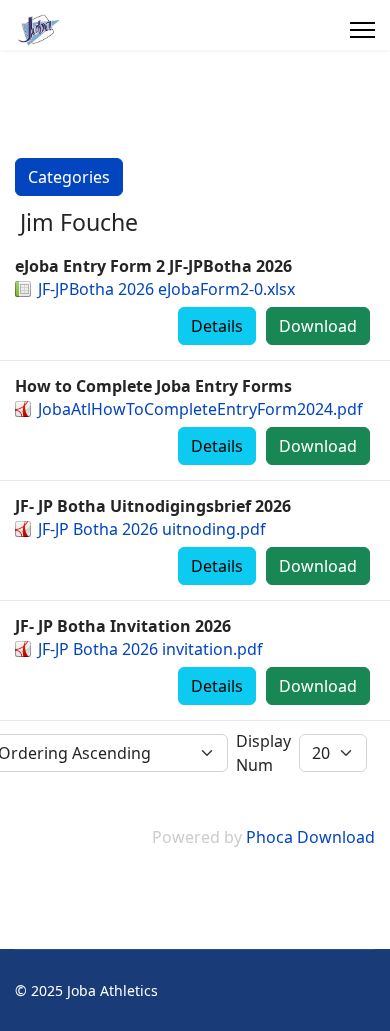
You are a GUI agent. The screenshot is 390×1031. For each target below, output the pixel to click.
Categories (69, 177)
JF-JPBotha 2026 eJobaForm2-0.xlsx (166, 289)
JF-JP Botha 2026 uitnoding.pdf (152, 529)
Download (318, 326)
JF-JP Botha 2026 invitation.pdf (150, 649)
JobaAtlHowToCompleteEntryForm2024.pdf (200, 409)
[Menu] (362, 30)
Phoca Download (310, 837)
